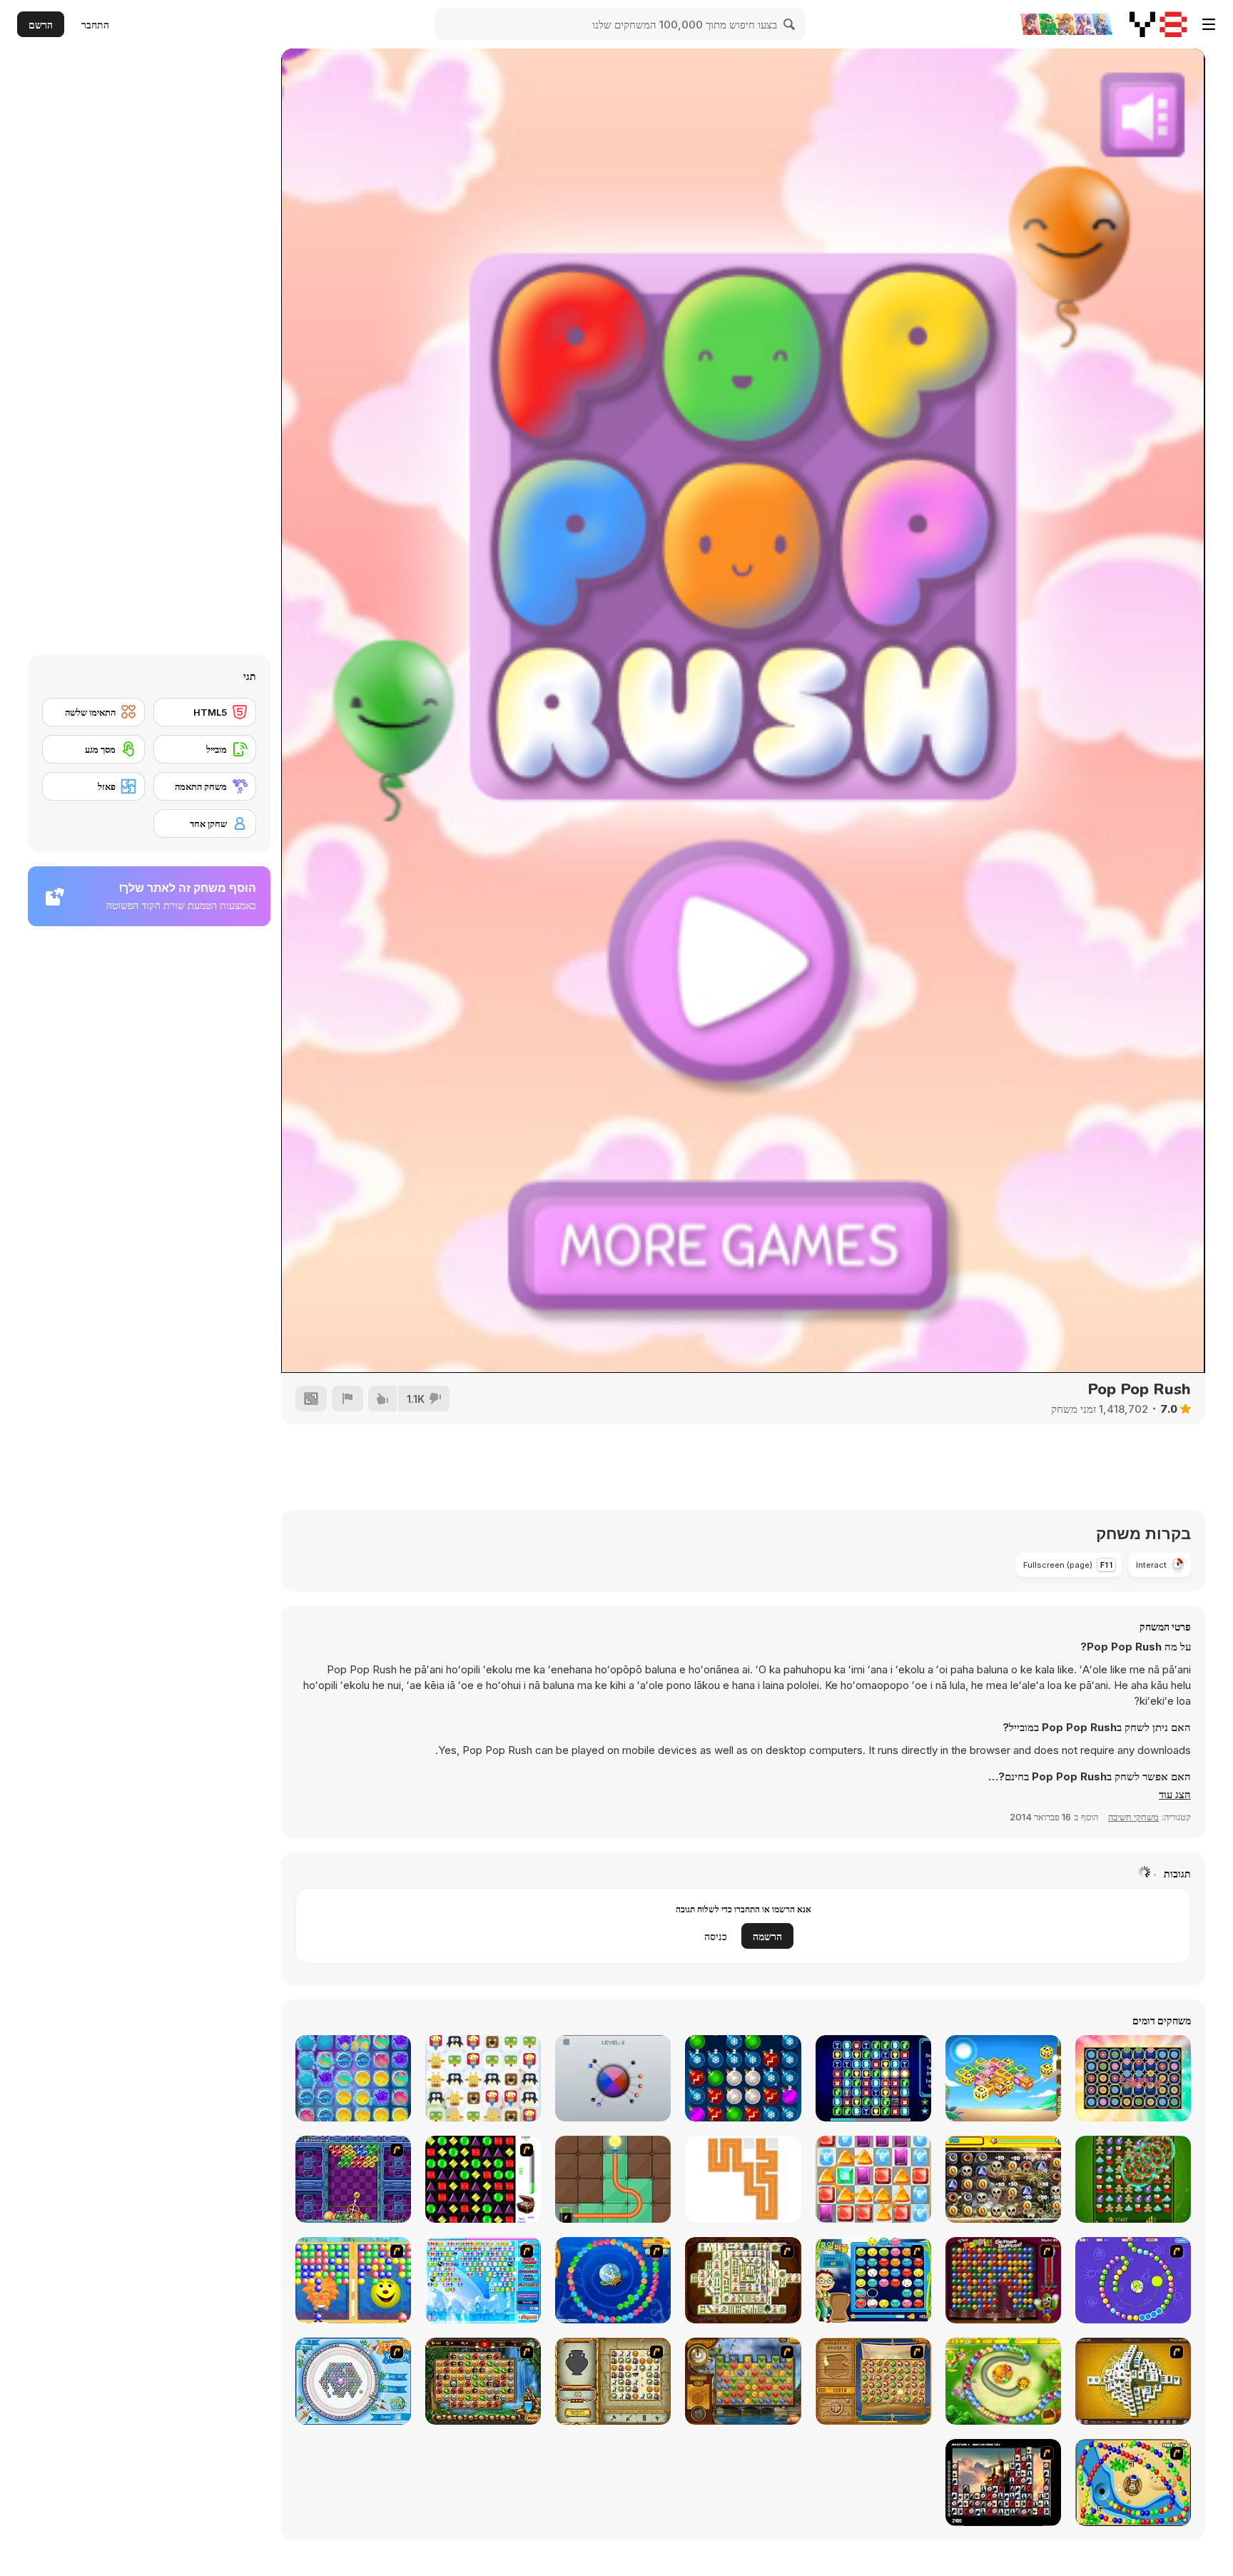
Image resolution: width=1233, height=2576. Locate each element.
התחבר (95, 25)
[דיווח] (347, 1399)
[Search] (790, 24)
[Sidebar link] (1209, 24)
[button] (1175, 1795)
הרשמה (767, 1936)
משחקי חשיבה (1133, 1817)
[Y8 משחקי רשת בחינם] (1158, 24)
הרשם (41, 25)
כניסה (716, 1936)
